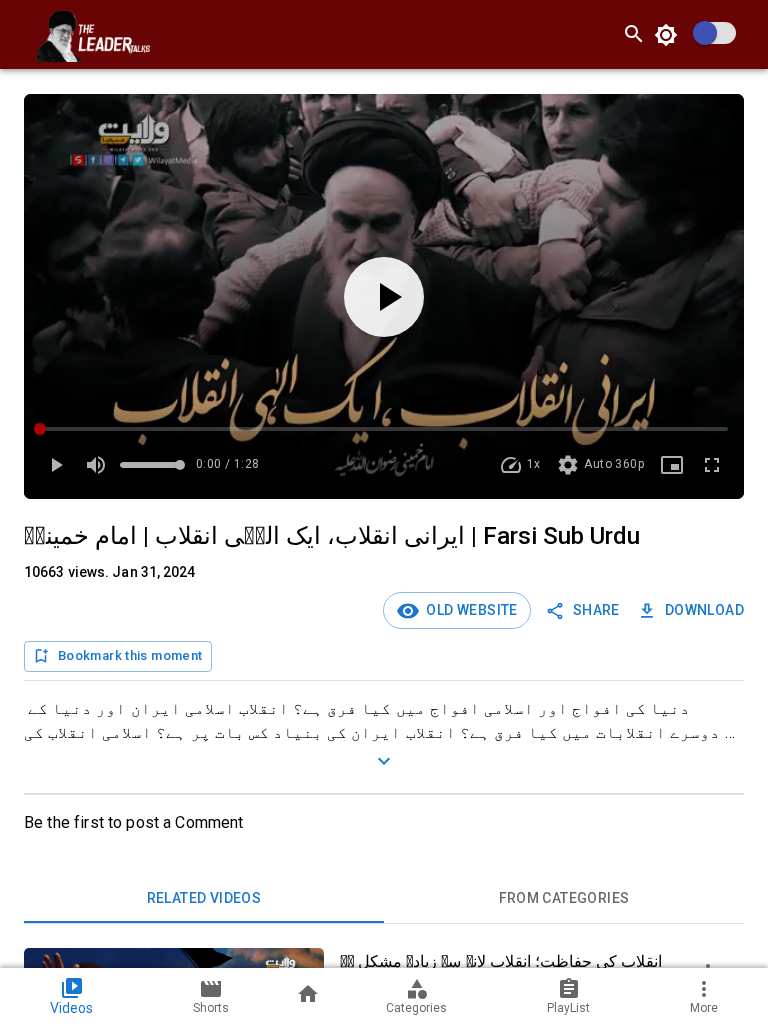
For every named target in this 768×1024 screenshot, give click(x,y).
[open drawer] (24, 34)
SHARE (596, 610)
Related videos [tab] (204, 898)
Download (704, 610)
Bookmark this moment (130, 655)
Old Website (469, 610)
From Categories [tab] (564, 898)
